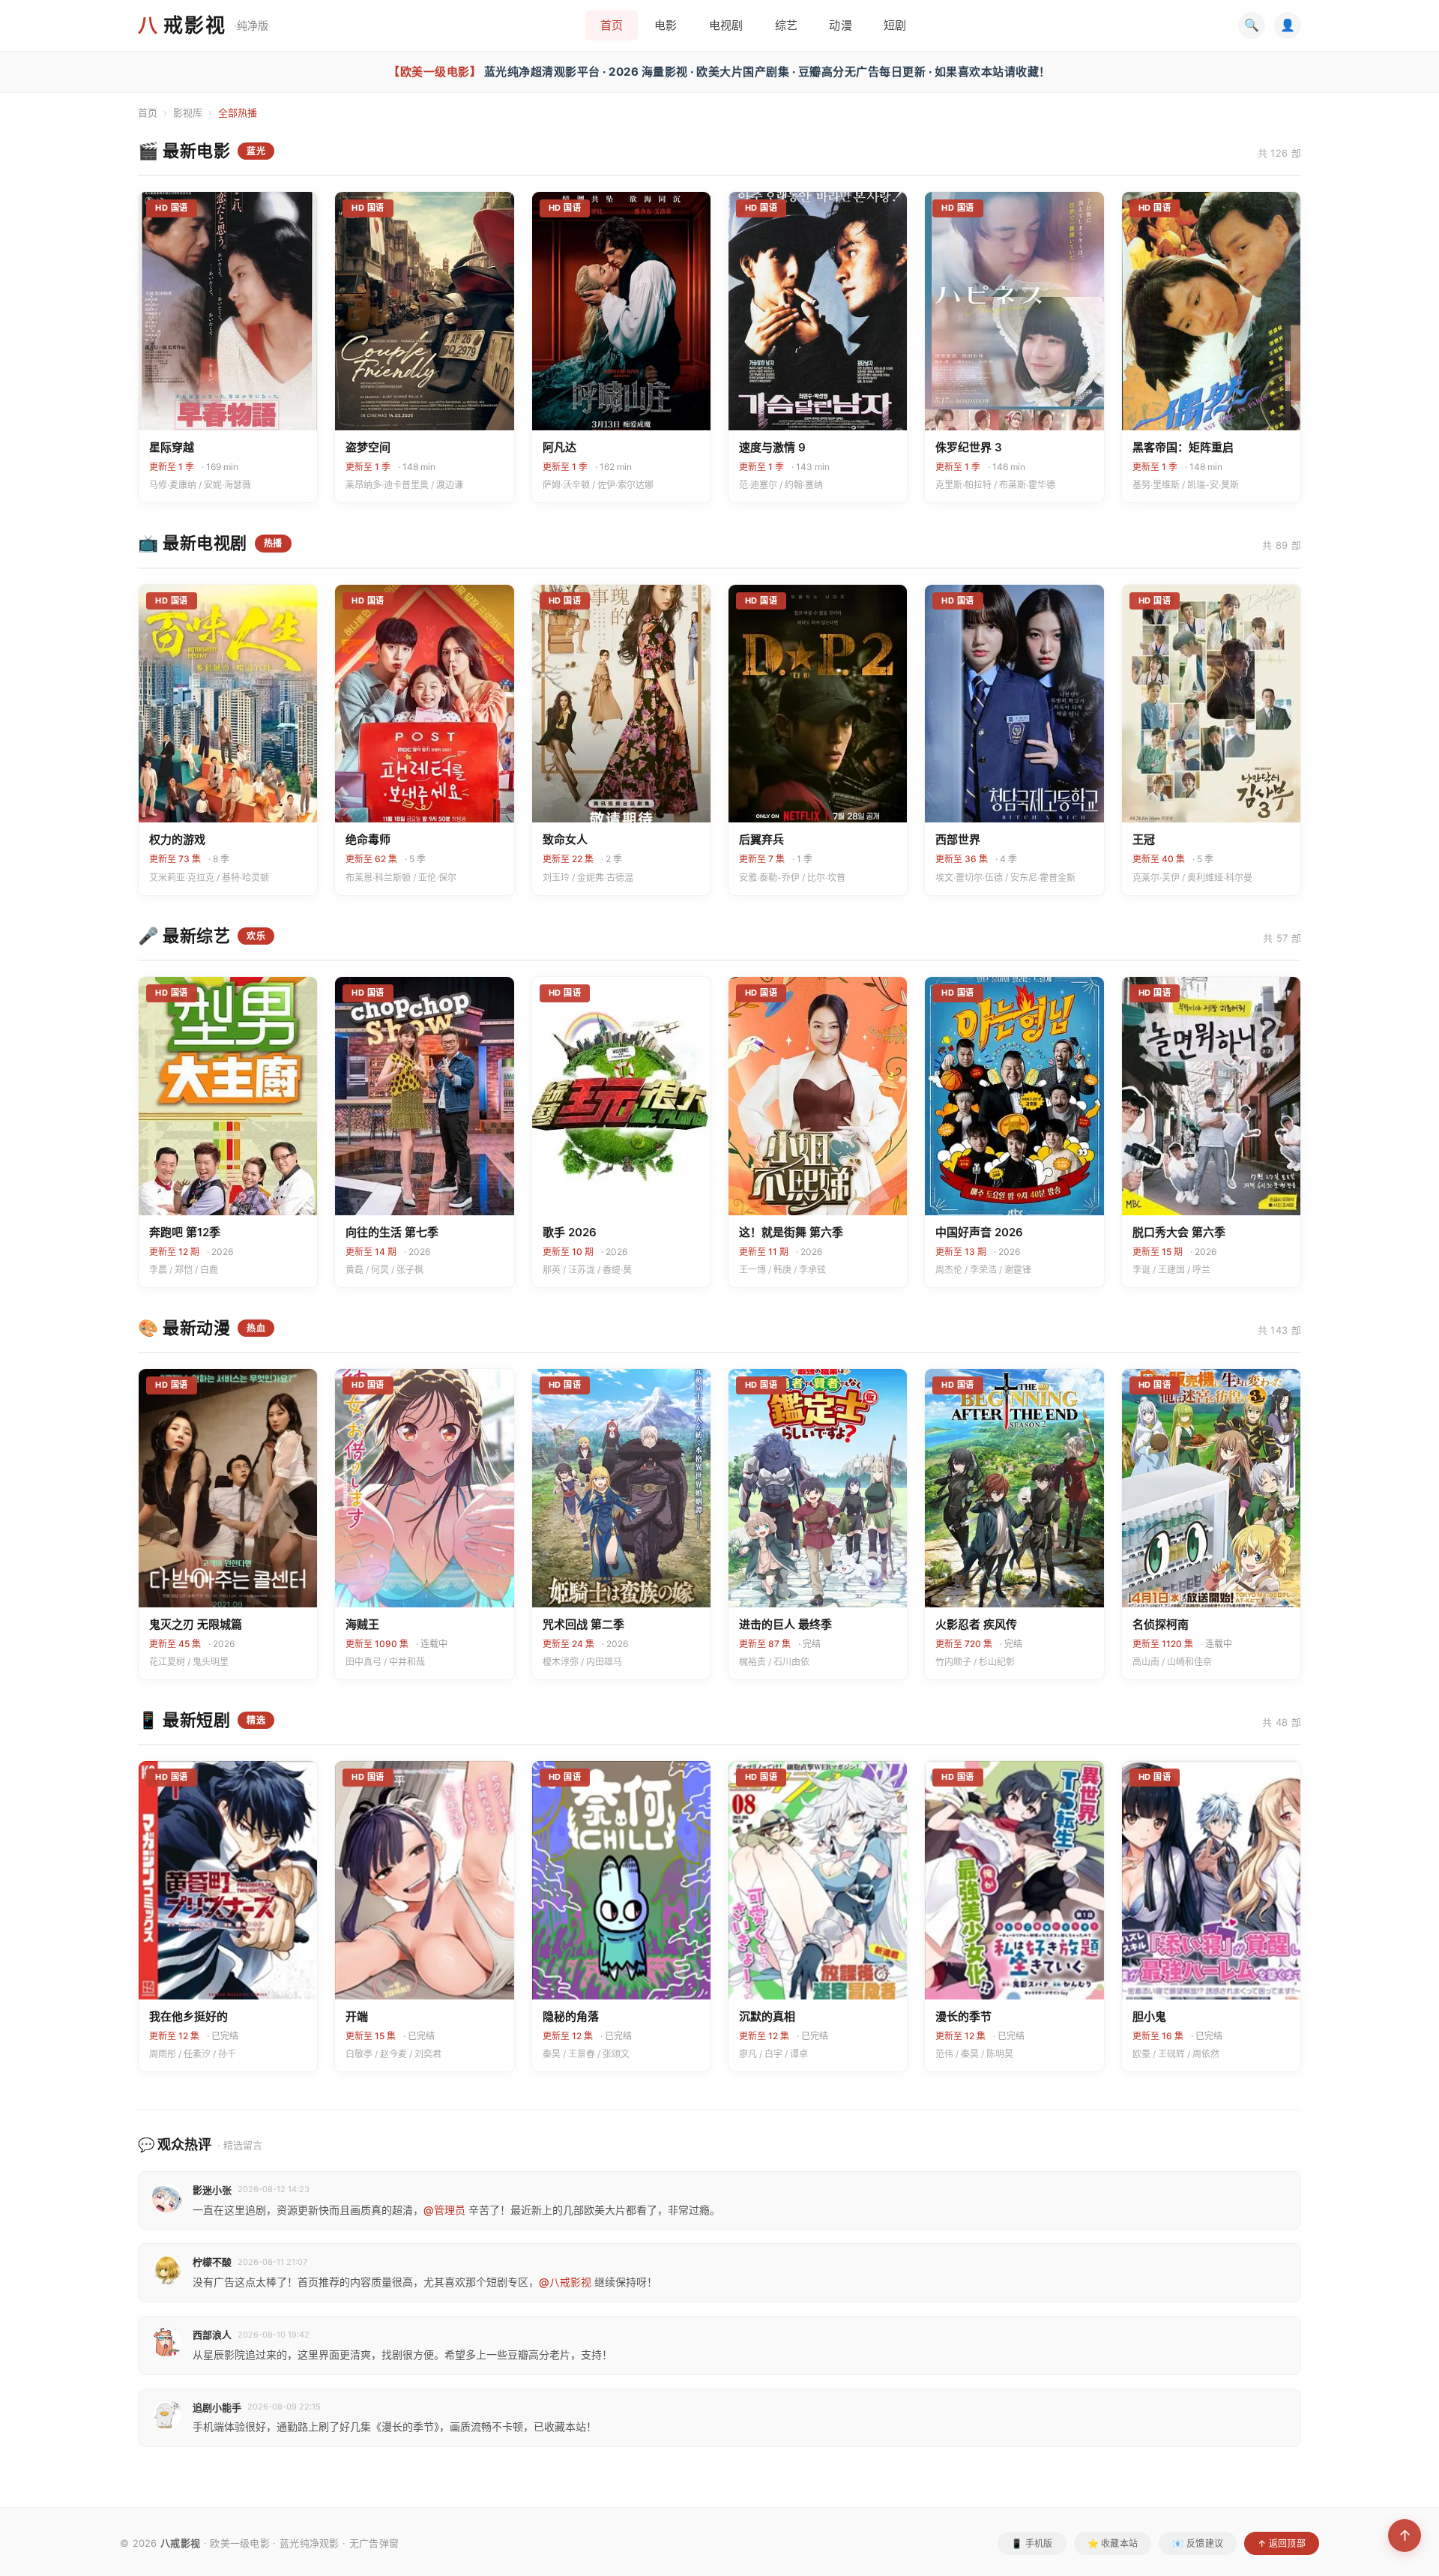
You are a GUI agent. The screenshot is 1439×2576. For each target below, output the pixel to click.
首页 (612, 25)
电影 (666, 25)
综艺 (787, 25)
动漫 (841, 25)
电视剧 (726, 25)
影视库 (188, 112)
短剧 (895, 25)
